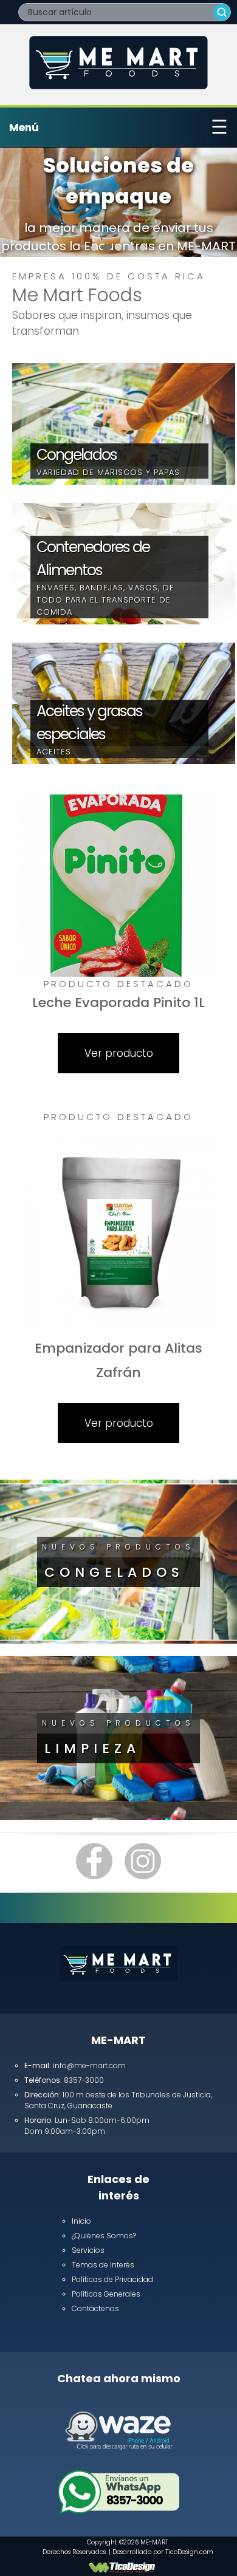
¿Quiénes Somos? (104, 2236)
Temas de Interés (103, 2265)
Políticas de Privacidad (112, 2279)
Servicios (88, 2250)
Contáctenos (95, 2308)
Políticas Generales (106, 2294)
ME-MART (154, 2542)
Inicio (81, 2221)
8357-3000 (134, 2500)
